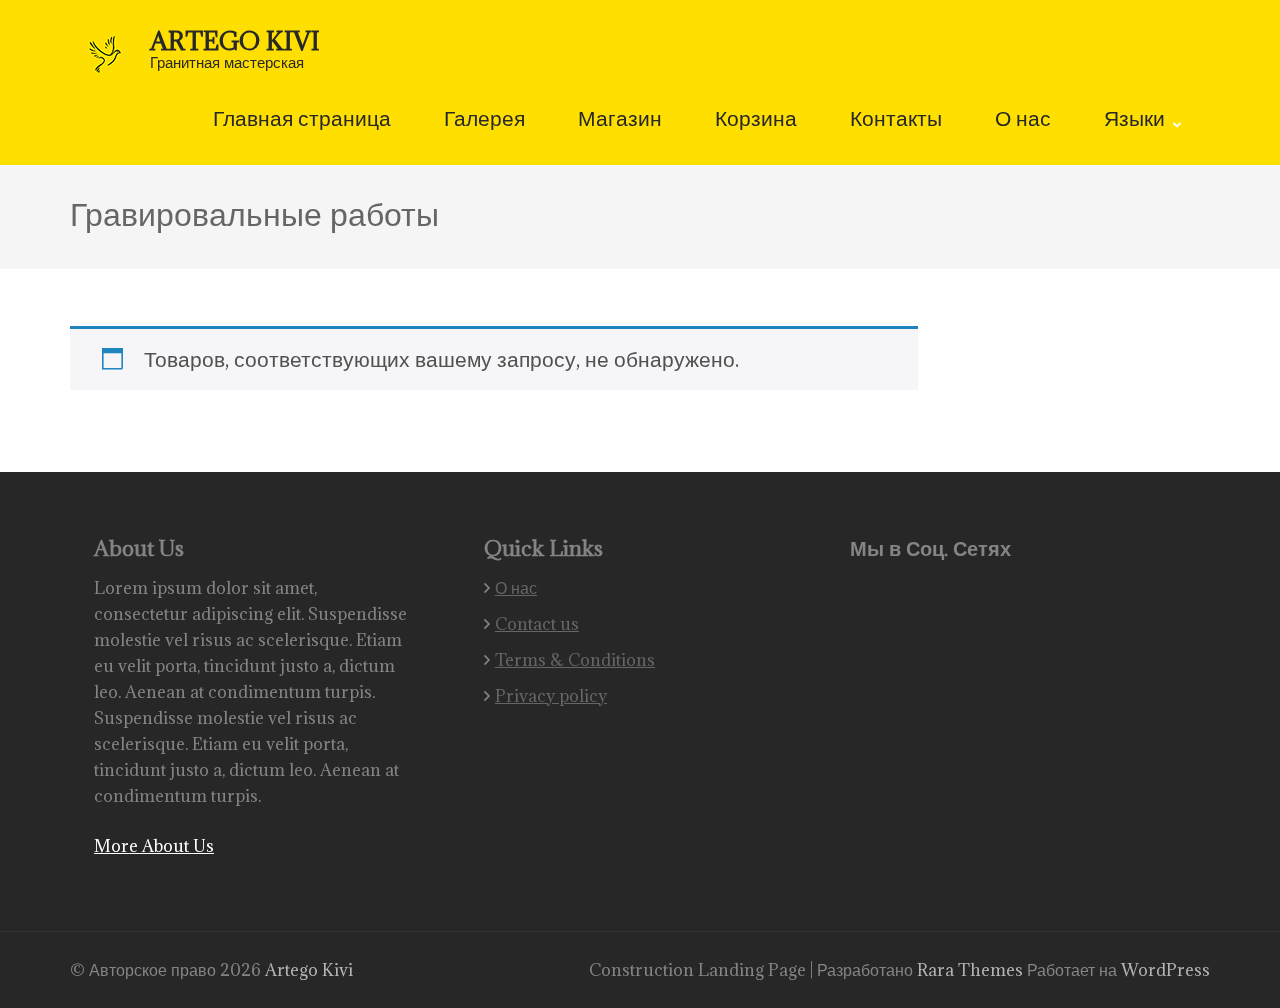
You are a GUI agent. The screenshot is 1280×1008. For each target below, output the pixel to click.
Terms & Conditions (575, 660)
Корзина (756, 120)
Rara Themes (972, 970)
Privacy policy (551, 696)
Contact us (537, 624)
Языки (1134, 120)
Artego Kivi (235, 40)
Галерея (484, 120)
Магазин (620, 120)
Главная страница (302, 120)
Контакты (896, 120)
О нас (1023, 120)
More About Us (154, 846)
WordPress (1165, 970)
